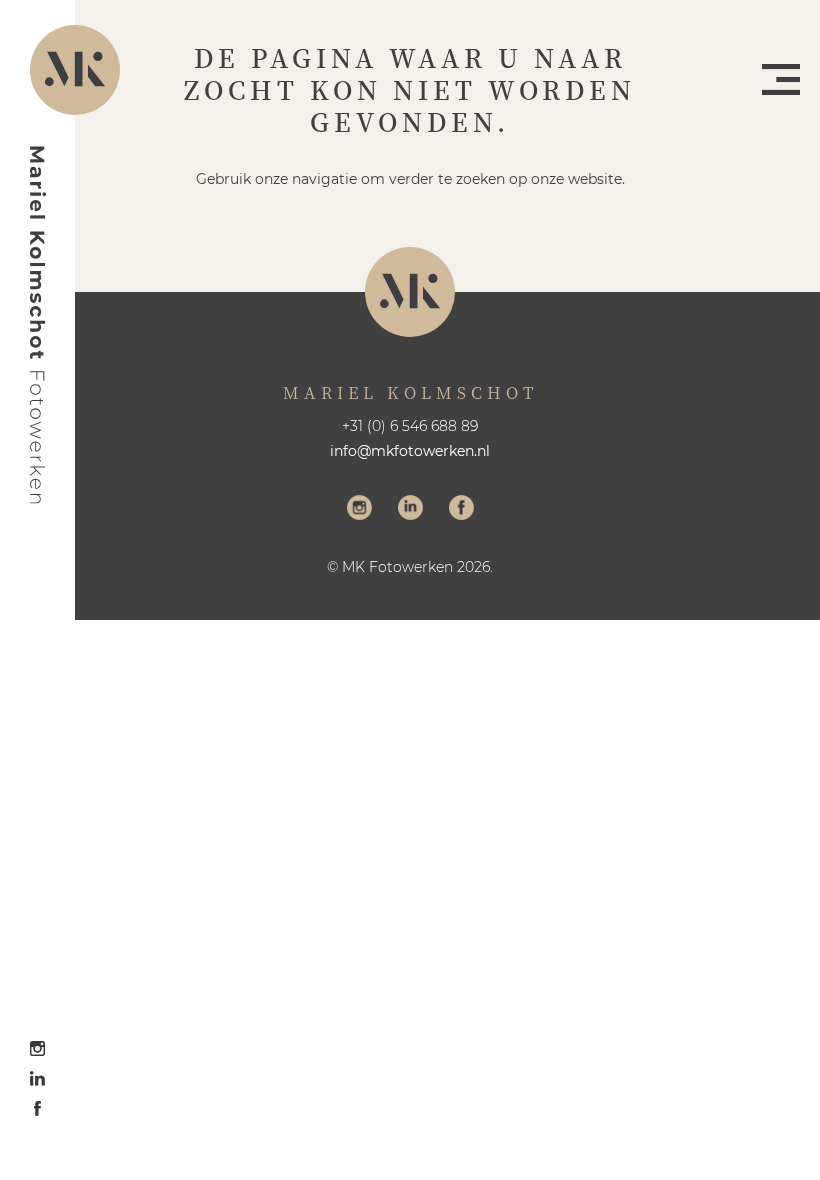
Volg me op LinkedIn (410, 510)
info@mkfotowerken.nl (410, 451)
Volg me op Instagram (359, 510)
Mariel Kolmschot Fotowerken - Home (38, 325)
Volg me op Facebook (461, 510)
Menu (781, 79)
